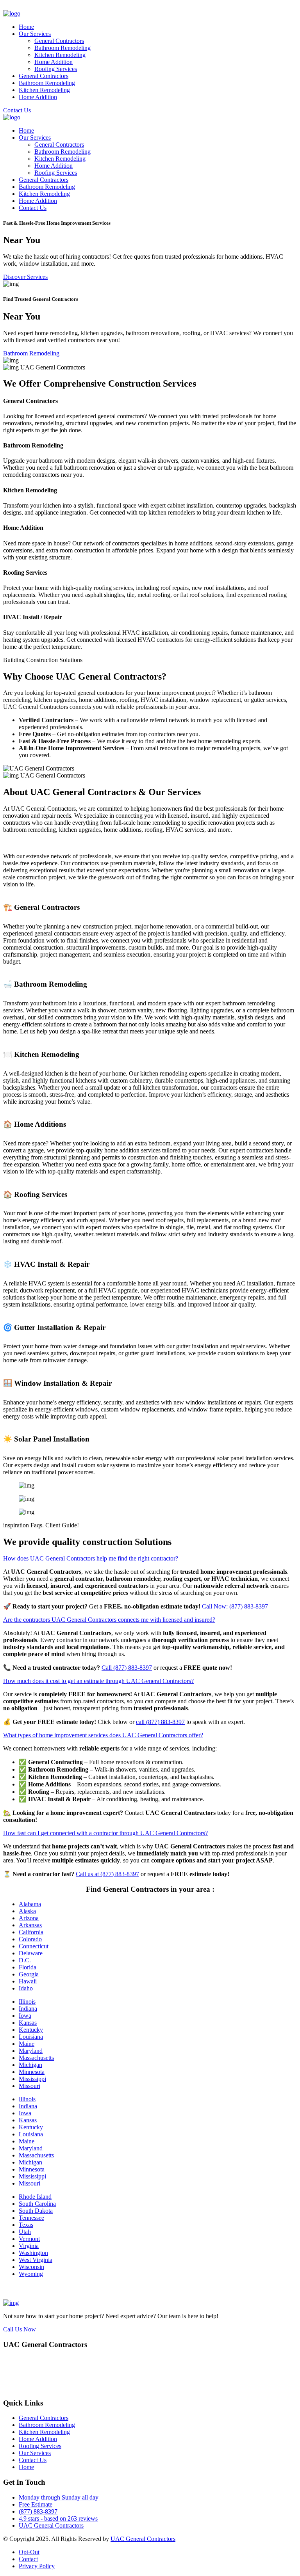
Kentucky (31, 2030)
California (31, 1932)
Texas (26, 2225)
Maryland (31, 2051)
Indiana (28, 2009)
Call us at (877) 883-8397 (107, 1874)
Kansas (28, 2023)
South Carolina (37, 2204)
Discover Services (25, 277)
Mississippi (32, 2079)
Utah (25, 2232)
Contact (28, 2559)
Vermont (29, 2239)
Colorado (30, 1939)
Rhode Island (35, 2197)
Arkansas (30, 1925)
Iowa (25, 2016)
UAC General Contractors (51, 2525)
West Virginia (36, 2260)
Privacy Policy (37, 2566)
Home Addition (54, 62)
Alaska (27, 1911)
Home (26, 27)
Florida (28, 1967)
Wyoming (31, 2274)
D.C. (25, 1960)
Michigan (30, 2065)
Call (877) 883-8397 (127, 1668)
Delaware (31, 1953)
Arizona (29, 1918)
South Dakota (36, 2211)
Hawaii (28, 1981)
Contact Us (17, 110)
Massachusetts (36, 2058)
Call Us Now (20, 2329)
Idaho (26, 1988)
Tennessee (31, 2218)
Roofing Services (56, 69)
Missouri (29, 2086)
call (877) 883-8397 (160, 1722)
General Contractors (59, 41)
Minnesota (32, 2072)
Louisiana (31, 2037)
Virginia (29, 2246)
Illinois (27, 2002)
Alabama (30, 1904)
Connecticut (34, 1946)
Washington (33, 2253)
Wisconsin (31, 2267)
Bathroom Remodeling (62, 48)
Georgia (29, 1974)
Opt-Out (29, 2552)
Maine (27, 2044)
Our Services (35, 34)
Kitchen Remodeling (60, 55)
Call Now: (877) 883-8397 (235, 1606)
